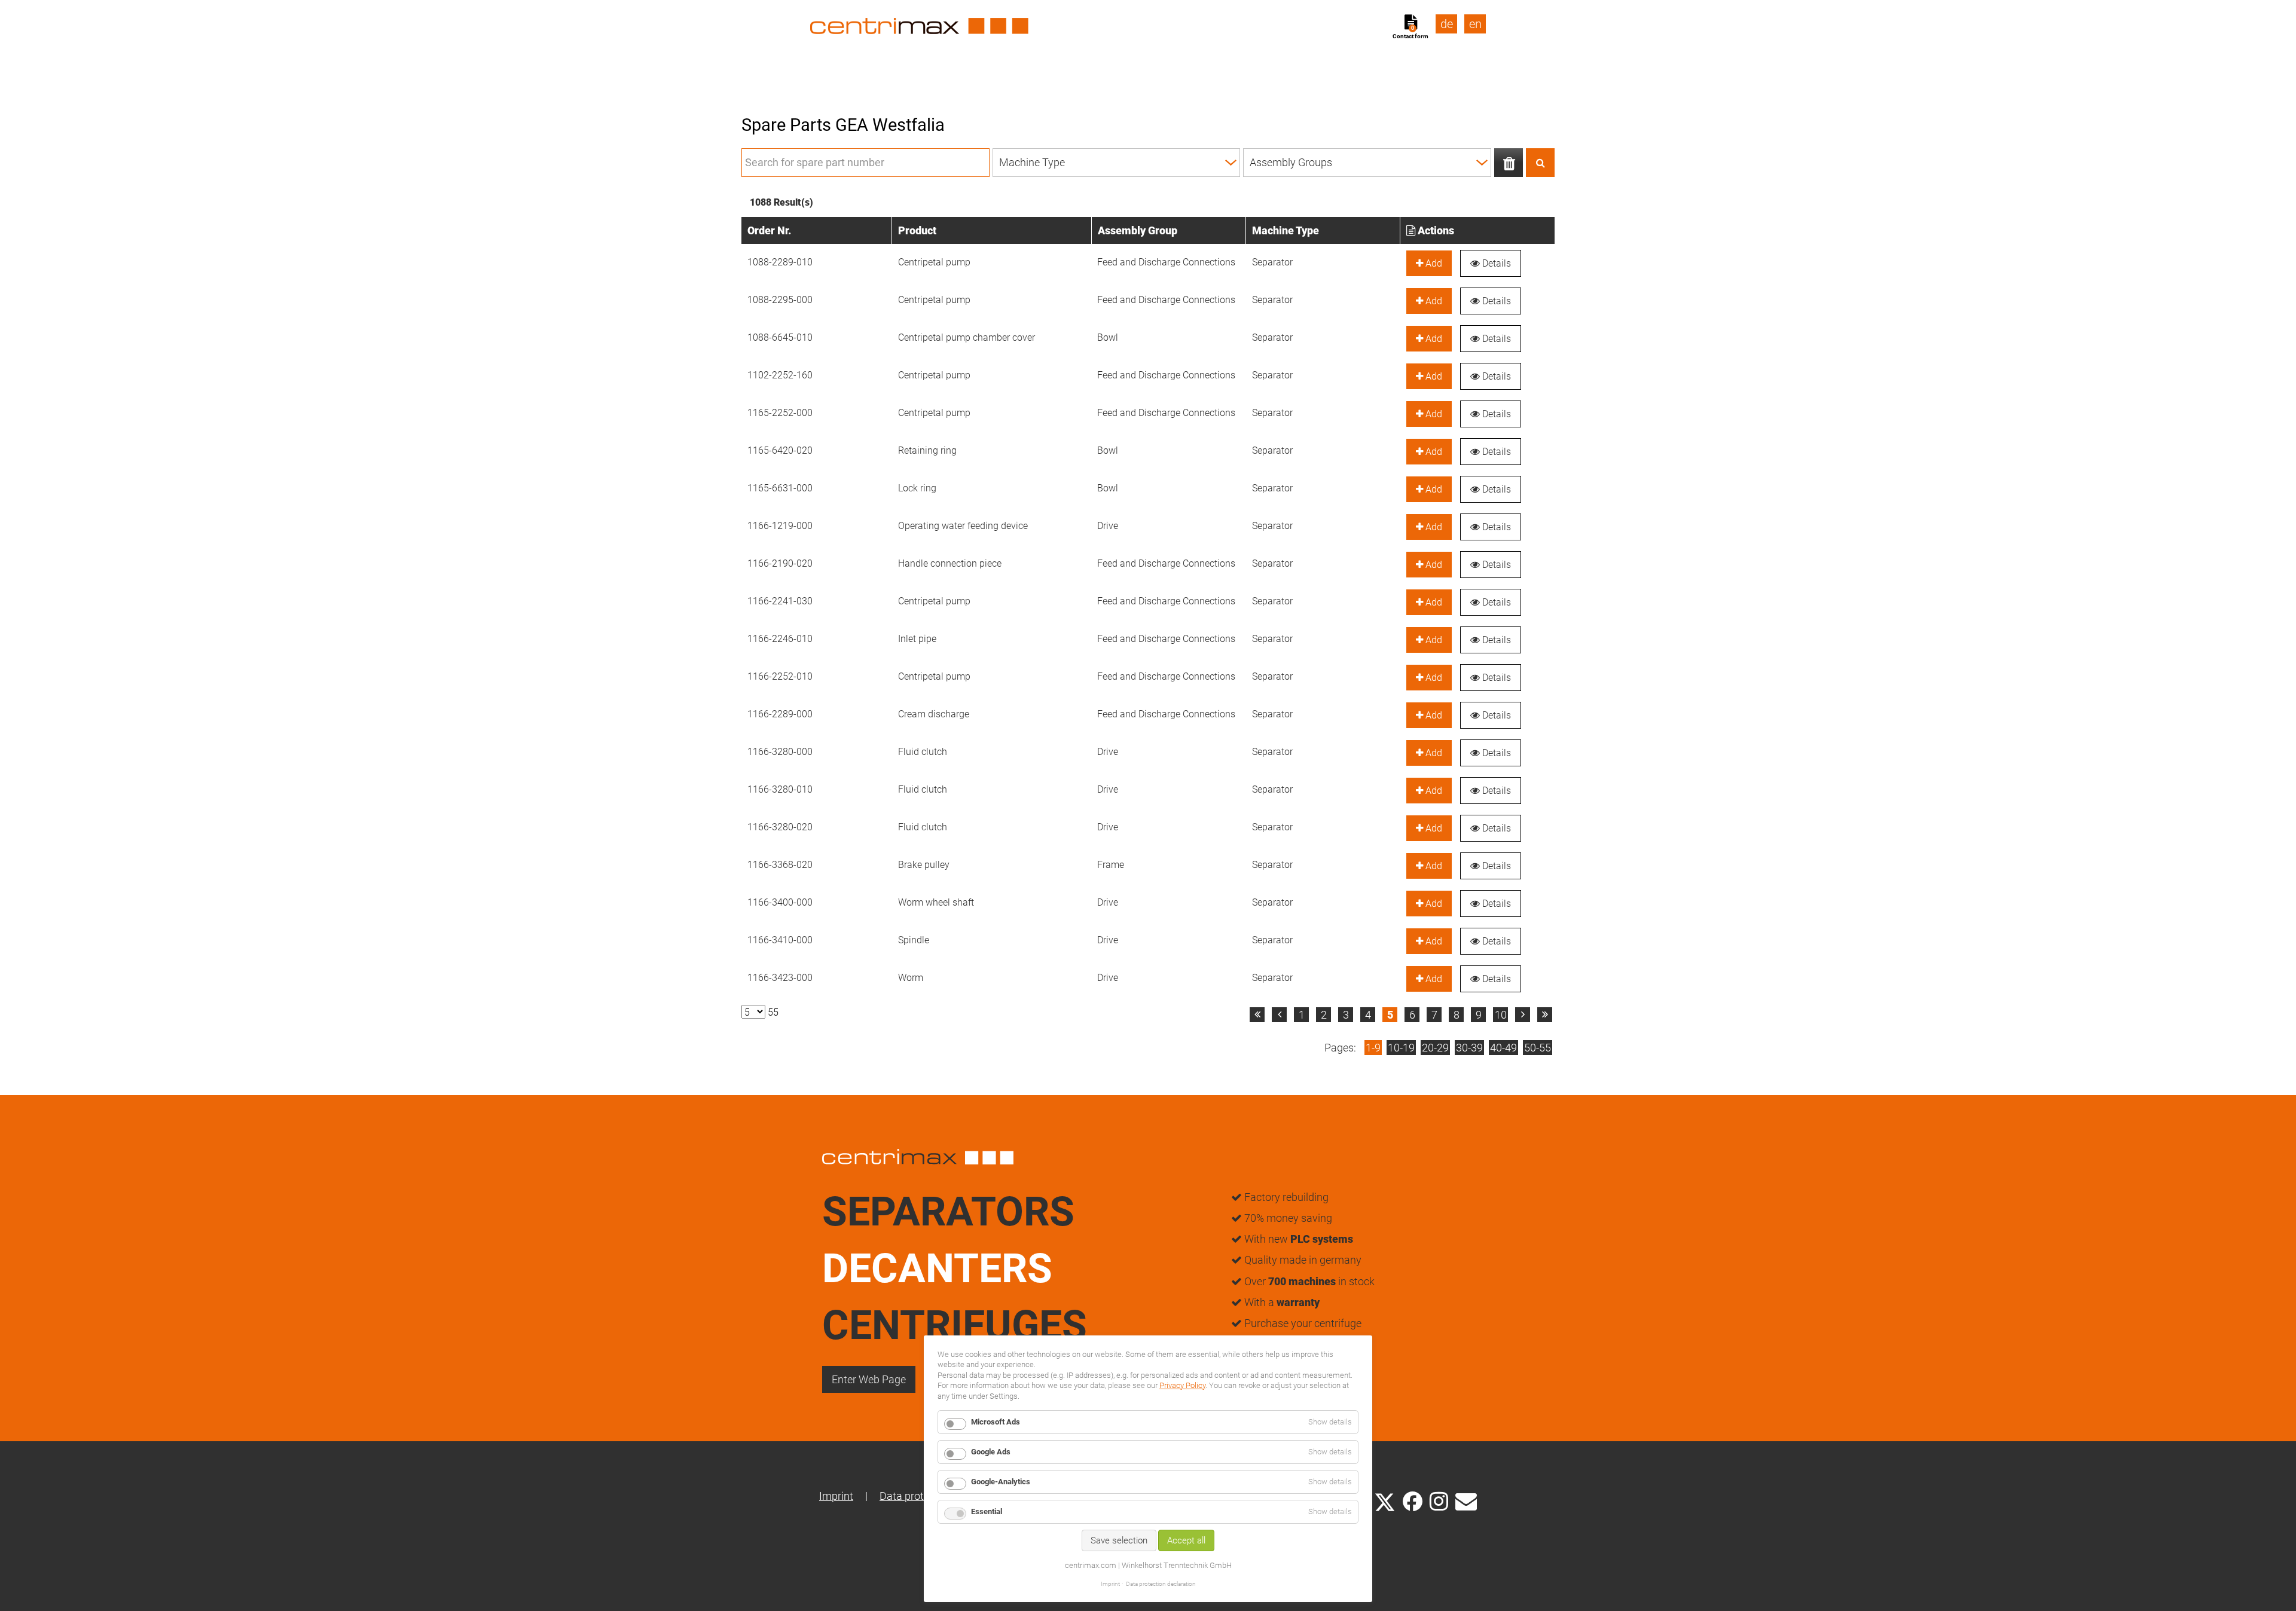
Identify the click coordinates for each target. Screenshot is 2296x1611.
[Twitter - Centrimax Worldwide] (1385, 1500)
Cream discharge (934, 714)
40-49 (1503, 1048)
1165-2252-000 (780, 413)
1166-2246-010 (780, 639)
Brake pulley (924, 865)
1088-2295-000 (780, 300)
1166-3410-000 (780, 940)
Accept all (1186, 1540)
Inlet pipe (917, 639)
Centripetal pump (934, 262)
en (1475, 24)
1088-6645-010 (780, 337)
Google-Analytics (1001, 1482)
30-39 (1469, 1048)
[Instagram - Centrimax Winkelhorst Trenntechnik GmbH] (1439, 1500)
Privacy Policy (1182, 1385)
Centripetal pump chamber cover (967, 337)
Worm (911, 978)
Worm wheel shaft (936, 902)
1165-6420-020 (780, 450)
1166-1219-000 (780, 526)
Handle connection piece (950, 563)
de (1447, 24)
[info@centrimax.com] (1466, 1500)
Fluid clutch (923, 752)
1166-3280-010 (780, 789)
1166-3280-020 (780, 827)
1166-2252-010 (780, 676)
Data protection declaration (1161, 1584)
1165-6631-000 (780, 488)
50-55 (1538, 1048)
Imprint (836, 1496)
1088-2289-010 (780, 262)
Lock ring (917, 488)
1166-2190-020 (780, 563)
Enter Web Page (869, 1379)
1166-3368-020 (780, 865)
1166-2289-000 (780, 714)
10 (1501, 1015)
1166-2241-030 (780, 601)
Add (1433, 263)
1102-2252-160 (780, 375)
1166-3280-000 (780, 752)
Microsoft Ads (996, 1422)
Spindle (914, 940)
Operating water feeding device (963, 526)
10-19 (1401, 1048)
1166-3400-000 (780, 902)
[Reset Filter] (1509, 163)
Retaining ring (927, 450)
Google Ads (991, 1452)
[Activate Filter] (1540, 163)
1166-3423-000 (780, 978)
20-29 (1435, 1048)
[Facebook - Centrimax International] (1413, 1501)
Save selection (1119, 1540)
